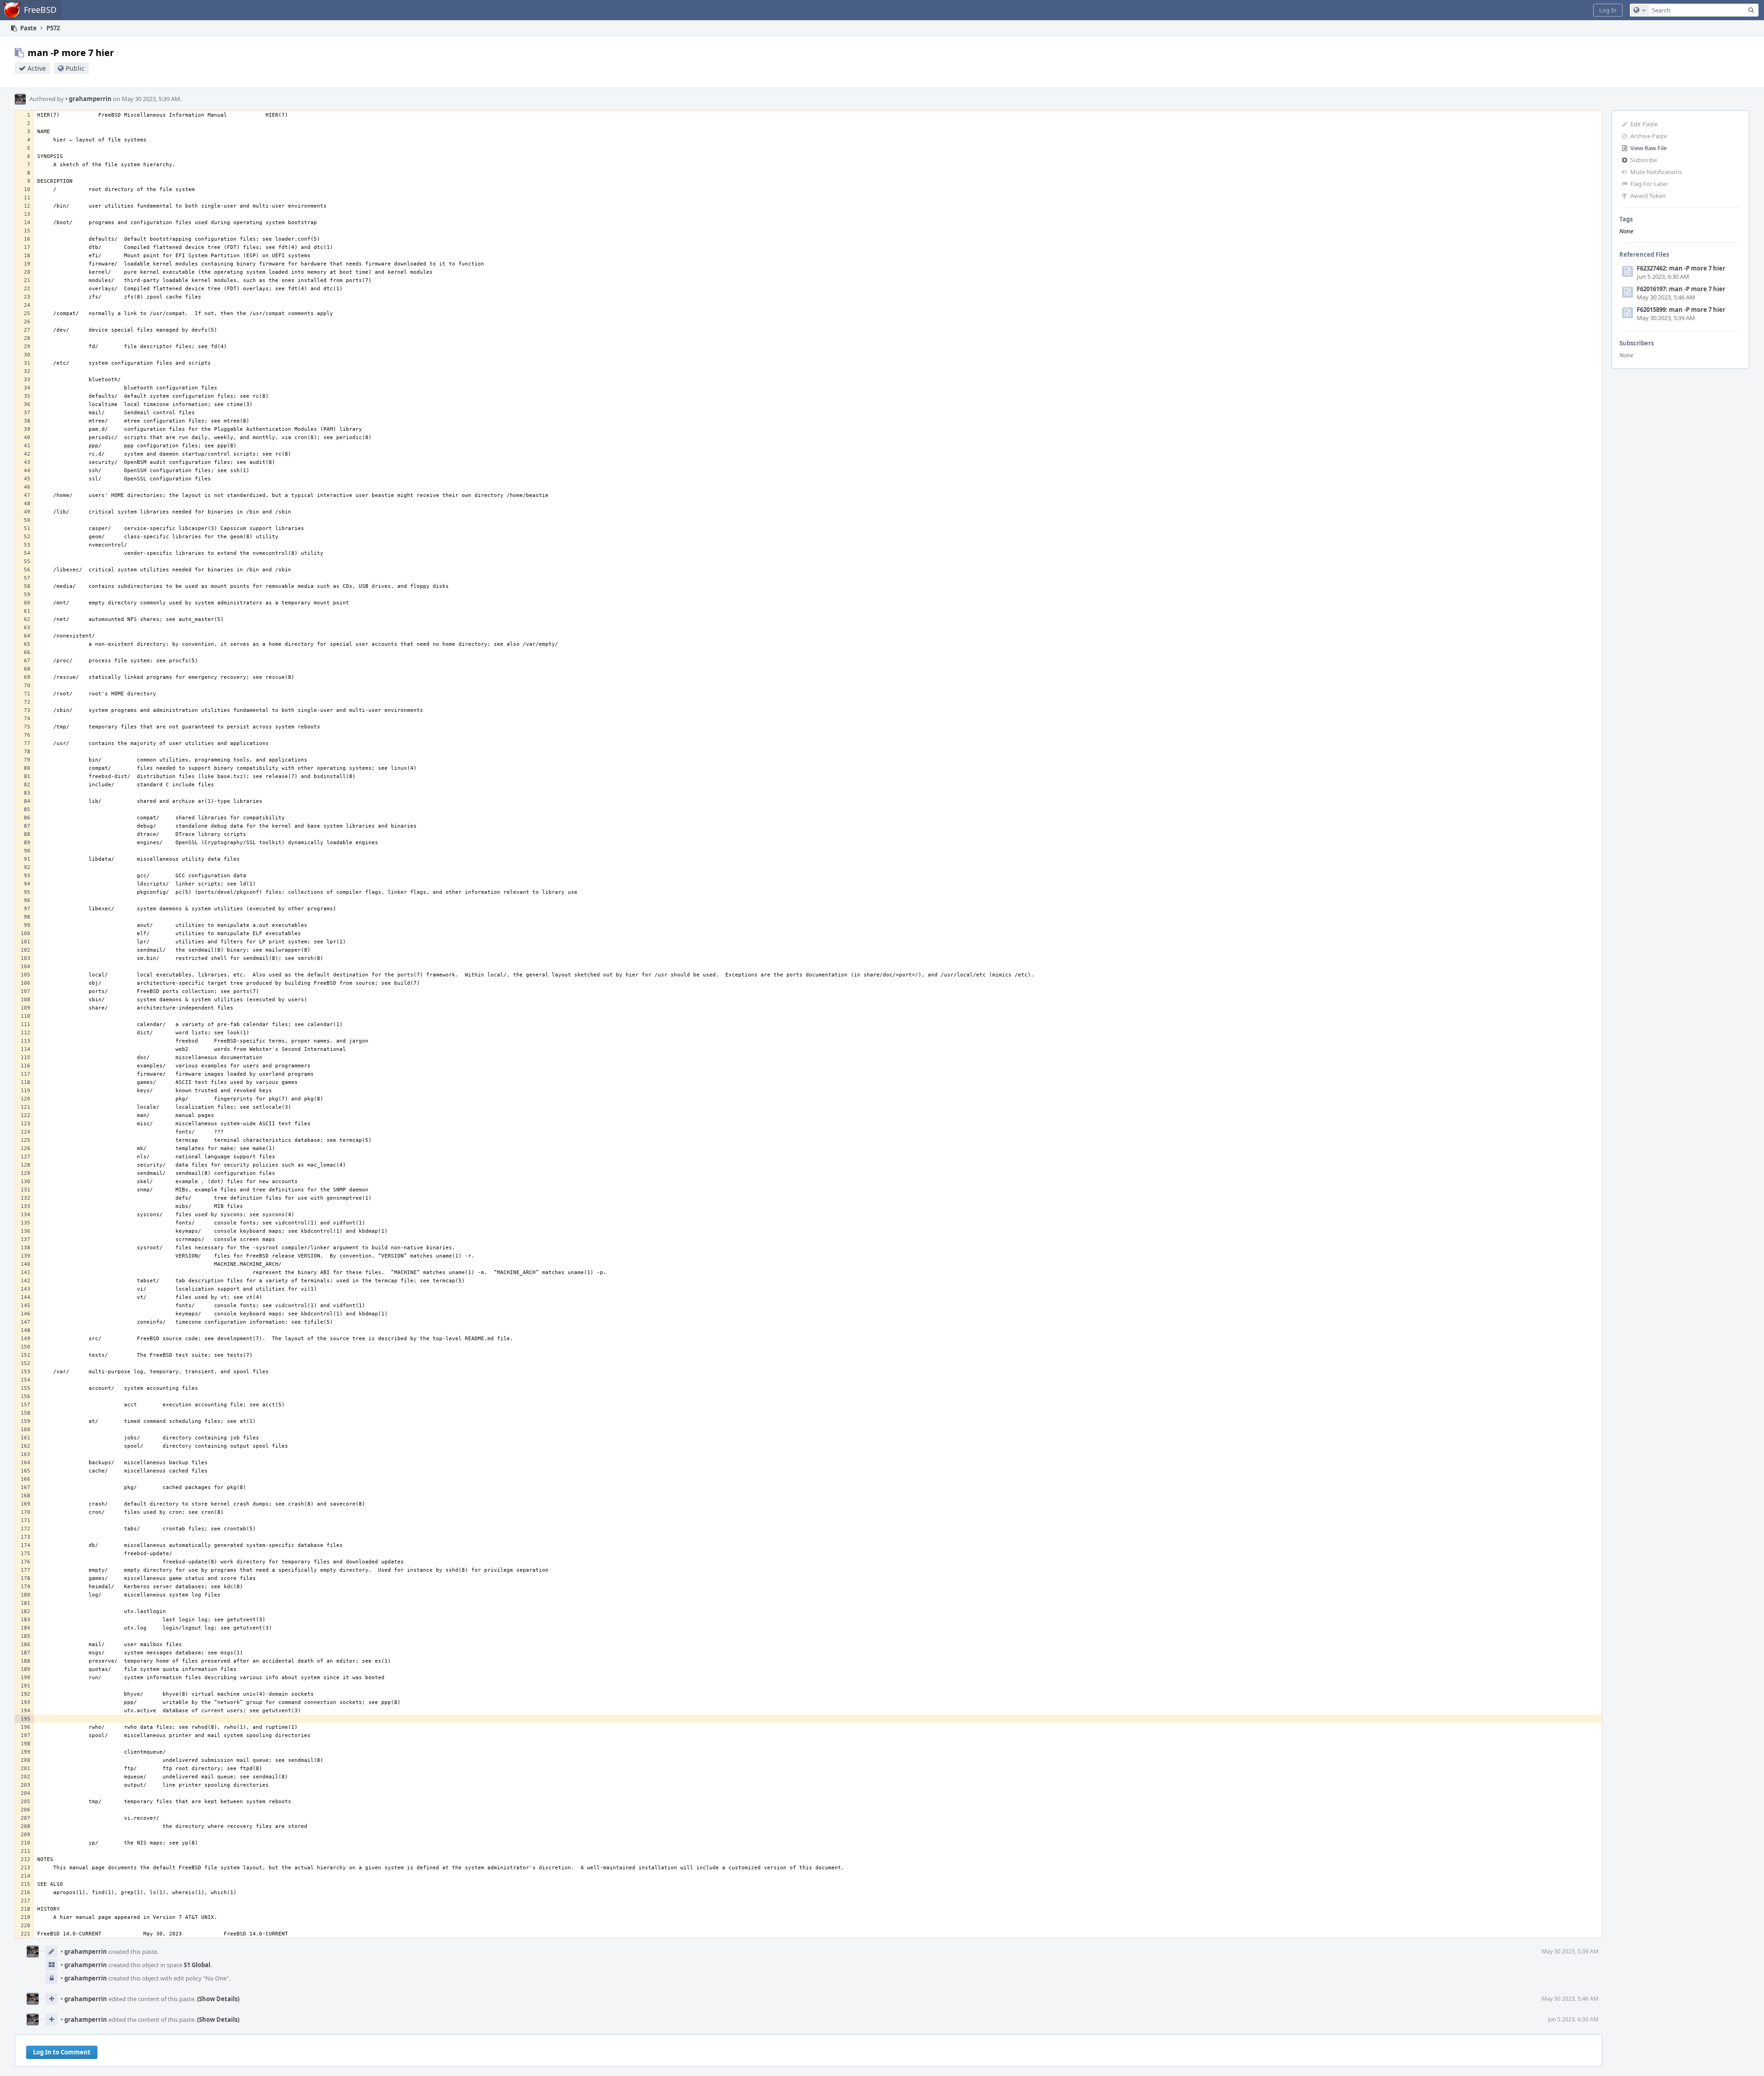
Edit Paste (1644, 124)
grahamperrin (88, 99)
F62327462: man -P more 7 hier (1681, 268)
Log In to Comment (62, 2052)
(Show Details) (218, 1999)
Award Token (1648, 196)
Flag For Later (1649, 184)
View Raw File (1648, 148)
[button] (1608, 10)
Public (75, 68)
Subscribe (1644, 160)
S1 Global (197, 1965)
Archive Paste (1649, 136)
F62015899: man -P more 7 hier (1681, 310)
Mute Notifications (1656, 172)
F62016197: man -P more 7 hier (1681, 289)
